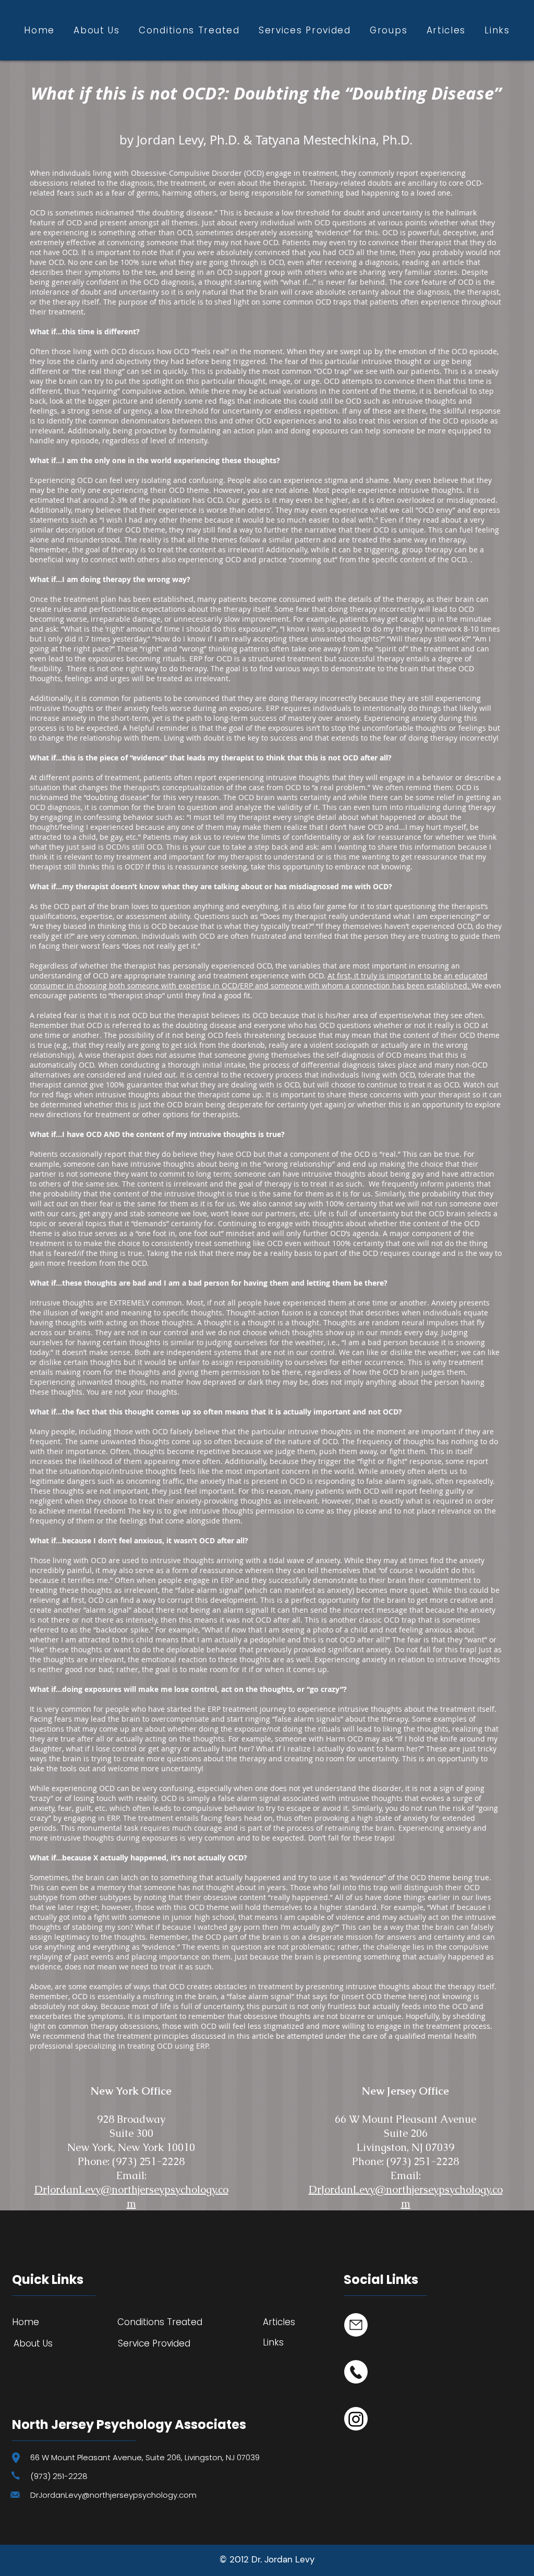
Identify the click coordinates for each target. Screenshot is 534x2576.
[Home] (356, 2325)
